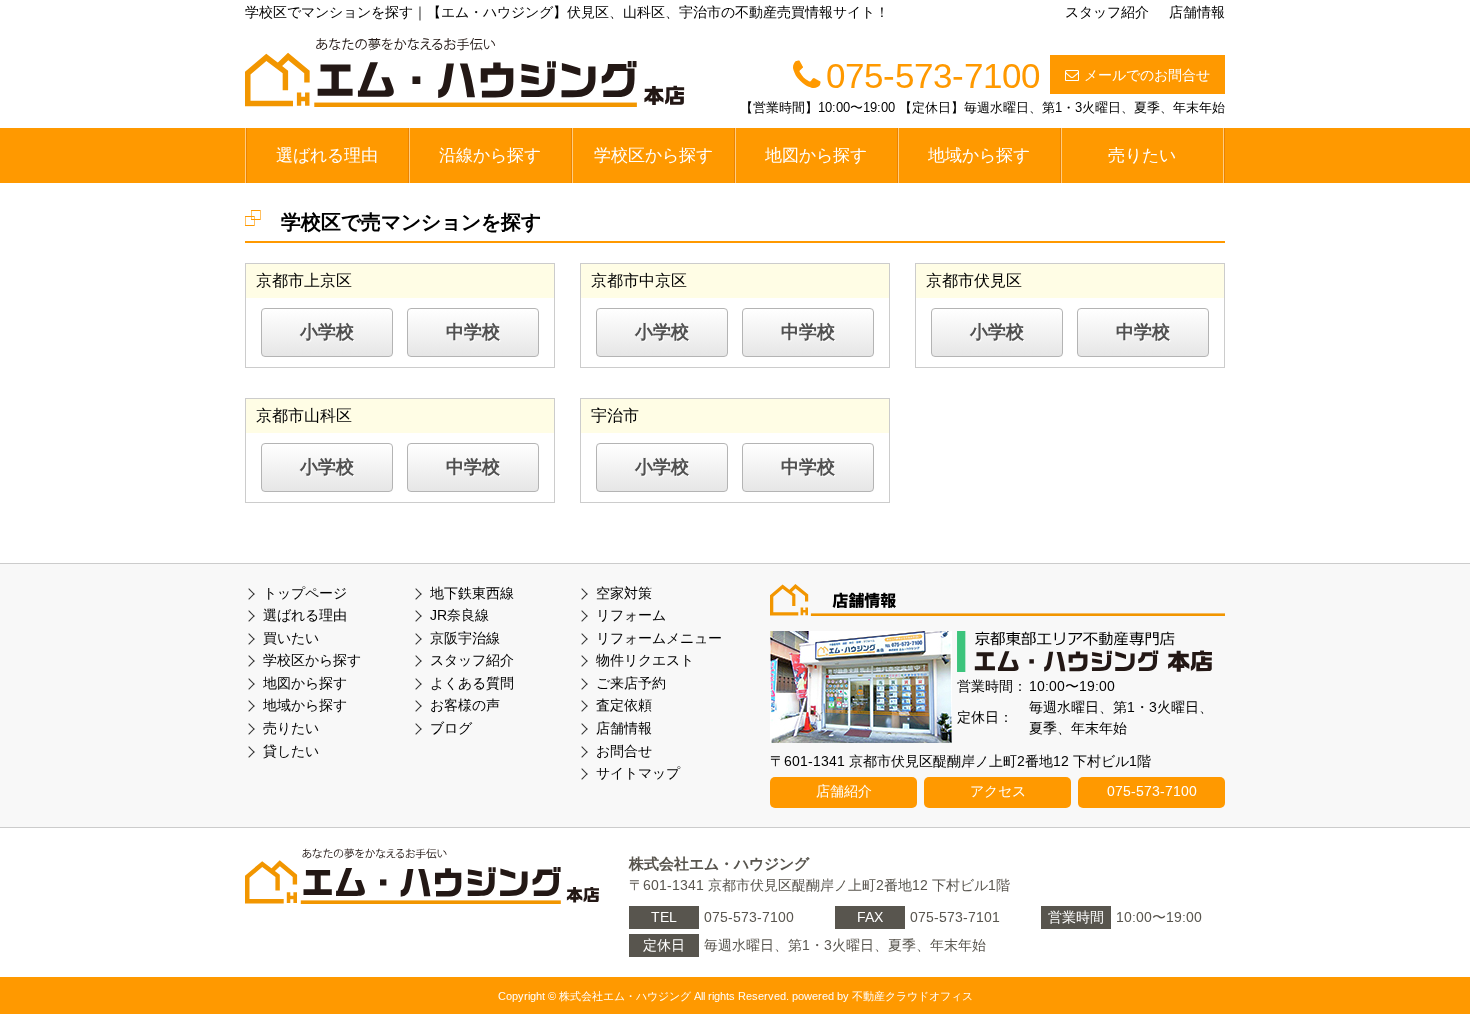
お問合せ (624, 751)
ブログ (451, 728)
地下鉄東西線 (472, 593)
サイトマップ (638, 773)
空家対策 (624, 593)
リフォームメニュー (659, 638)
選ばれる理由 (327, 155)
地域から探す (979, 155)
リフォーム (631, 615)
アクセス (998, 791)
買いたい (291, 638)
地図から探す (816, 155)
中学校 (473, 332)
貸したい (291, 751)
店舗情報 (1197, 12)
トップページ (305, 593)
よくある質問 (472, 683)
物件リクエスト (645, 660)
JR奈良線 (459, 615)
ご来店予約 (631, 683)
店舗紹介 (844, 791)
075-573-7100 (1152, 791)
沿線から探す (490, 155)
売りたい (1142, 155)
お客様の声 (465, 705)
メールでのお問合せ (1147, 75)
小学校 (327, 332)
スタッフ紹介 (1107, 12)
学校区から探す (653, 155)
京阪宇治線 (465, 638)
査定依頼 (624, 705)
